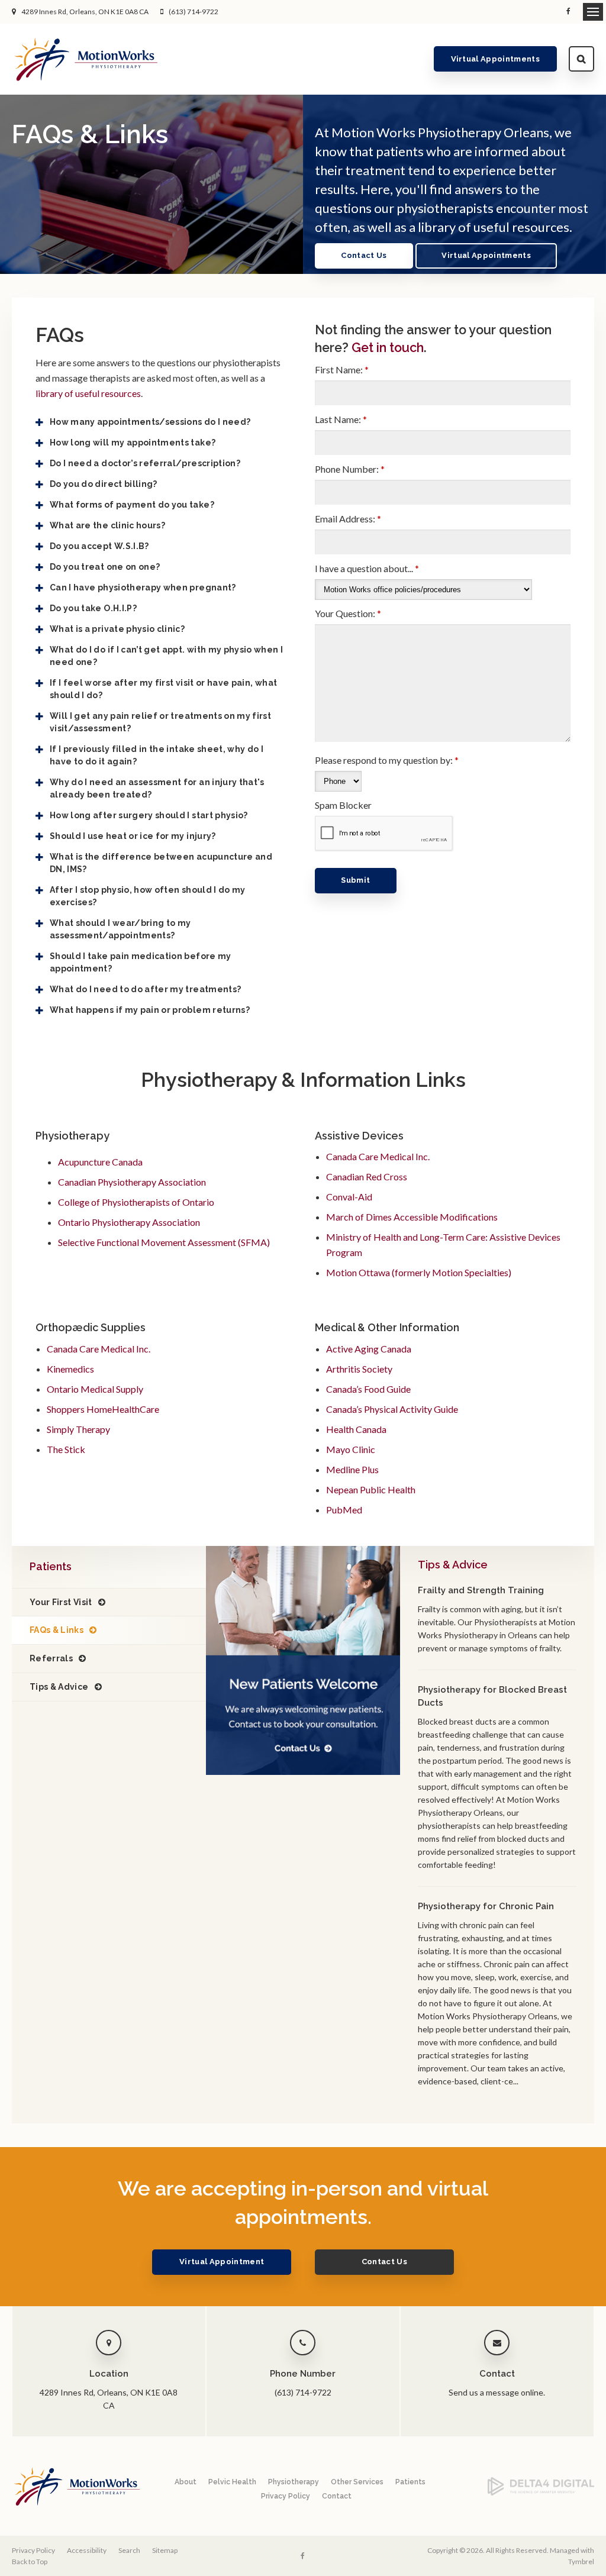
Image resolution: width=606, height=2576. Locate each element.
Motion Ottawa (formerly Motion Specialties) (419, 1272)
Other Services (357, 2482)
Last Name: (341, 419)
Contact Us (364, 255)
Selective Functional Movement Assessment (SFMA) (164, 1242)
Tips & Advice (59, 1687)
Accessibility (87, 2550)
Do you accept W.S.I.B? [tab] (99, 546)
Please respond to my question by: (387, 760)
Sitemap (165, 2550)
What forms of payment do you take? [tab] (132, 505)
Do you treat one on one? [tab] (105, 567)
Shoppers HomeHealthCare (103, 1409)
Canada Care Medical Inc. (378, 1156)
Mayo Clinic (351, 1449)
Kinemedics (70, 1369)
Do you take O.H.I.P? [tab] (93, 608)
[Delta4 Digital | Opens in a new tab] (541, 2493)
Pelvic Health (232, 2482)
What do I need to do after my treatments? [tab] (145, 989)
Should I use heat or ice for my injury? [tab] (133, 836)
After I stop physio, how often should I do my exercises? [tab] (148, 896)
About (186, 2482)
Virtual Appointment (222, 2262)
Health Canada (356, 1429)
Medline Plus (352, 1469)
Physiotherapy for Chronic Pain (486, 1906)
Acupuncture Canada (100, 1162)
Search (581, 59)
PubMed (344, 1510)
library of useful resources (88, 393)
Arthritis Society (359, 1369)
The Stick (66, 1449)
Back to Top (30, 2562)
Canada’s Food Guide (368, 1389)
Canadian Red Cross (367, 1176)
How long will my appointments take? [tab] (133, 443)
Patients (410, 2482)
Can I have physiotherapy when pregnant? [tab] (143, 587)
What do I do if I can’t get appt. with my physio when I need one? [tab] (166, 656)
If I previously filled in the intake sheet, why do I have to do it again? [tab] (157, 755)
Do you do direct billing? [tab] (104, 484)
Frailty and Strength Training (481, 1590)
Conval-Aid (349, 1197)
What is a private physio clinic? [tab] (117, 629)
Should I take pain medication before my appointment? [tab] (141, 962)
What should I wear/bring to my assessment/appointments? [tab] (120, 929)
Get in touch (388, 348)
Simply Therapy (78, 1429)
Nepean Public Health (371, 1489)
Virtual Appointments (496, 59)
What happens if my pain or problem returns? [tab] (150, 1010)
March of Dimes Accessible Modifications (412, 1217)
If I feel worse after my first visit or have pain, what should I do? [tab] (163, 689)
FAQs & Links (57, 1630)
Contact (337, 2496)
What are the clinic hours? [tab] (107, 525)
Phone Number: (350, 469)
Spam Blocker (343, 805)
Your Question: (348, 613)
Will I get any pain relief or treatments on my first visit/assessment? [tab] (160, 722)
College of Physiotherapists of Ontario (136, 1202)
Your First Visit (61, 1602)
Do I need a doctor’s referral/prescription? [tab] (145, 463)
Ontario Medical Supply (95, 1389)
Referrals (51, 1658)
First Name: (342, 369)
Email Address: (348, 519)
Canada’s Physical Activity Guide (392, 1409)
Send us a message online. (497, 2392)
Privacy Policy (286, 2496)
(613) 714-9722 (194, 12)
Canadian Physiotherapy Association (132, 1182)
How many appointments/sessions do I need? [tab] (150, 422)
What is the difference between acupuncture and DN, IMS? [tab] (161, 863)
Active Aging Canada (369, 1349)
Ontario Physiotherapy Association (129, 1222)
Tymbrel (581, 2562)
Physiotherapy (294, 2482)
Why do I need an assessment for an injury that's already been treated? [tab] (157, 788)
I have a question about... (367, 568)
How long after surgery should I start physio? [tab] (149, 815)
